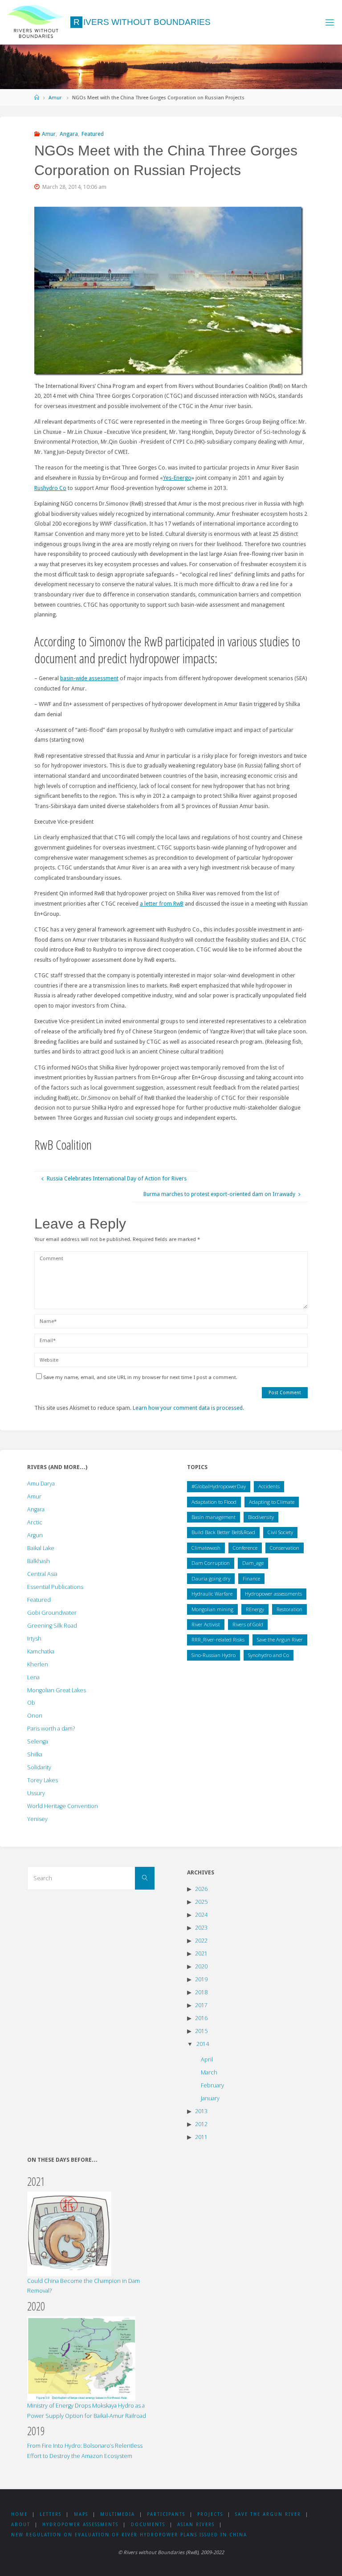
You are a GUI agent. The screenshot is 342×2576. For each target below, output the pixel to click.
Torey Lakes (43, 1780)
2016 (201, 2018)
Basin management (214, 1517)
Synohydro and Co (269, 1655)
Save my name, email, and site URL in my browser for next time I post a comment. (140, 1377)
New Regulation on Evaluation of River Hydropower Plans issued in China (129, 2535)
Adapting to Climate (272, 1502)
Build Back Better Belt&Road (223, 1532)
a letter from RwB (162, 904)
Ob (31, 1703)
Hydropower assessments (273, 1594)
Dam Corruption (211, 1563)
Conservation (285, 1548)
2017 (201, 2005)
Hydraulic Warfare (212, 1594)
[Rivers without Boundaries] (36, 22)
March (209, 2072)
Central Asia (42, 1574)
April (207, 2060)
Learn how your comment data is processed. (188, 1408)
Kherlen (38, 1664)
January (210, 2098)
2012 (201, 2124)
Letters (51, 2514)
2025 (201, 1902)
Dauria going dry (211, 1578)
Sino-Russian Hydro (214, 1655)
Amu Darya (41, 1484)
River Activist (206, 1624)
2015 (201, 2031)
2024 (201, 1915)
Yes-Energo (177, 478)
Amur (55, 98)
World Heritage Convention (63, 1806)
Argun (35, 1535)
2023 (201, 1928)
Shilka (35, 1754)
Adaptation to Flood (214, 1502)
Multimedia (118, 2514)
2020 (201, 1966)
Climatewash (206, 1548)
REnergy (255, 1609)
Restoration (289, 1609)
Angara (69, 134)
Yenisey (37, 1819)
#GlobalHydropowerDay (219, 1486)
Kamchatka (41, 1651)
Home (19, 2514)
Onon (35, 1716)
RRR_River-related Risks (218, 1639)
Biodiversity (261, 1517)
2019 (201, 1979)
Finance (251, 1578)
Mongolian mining (212, 1609)
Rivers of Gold (248, 1624)
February (212, 2085)
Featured (93, 134)
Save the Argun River (280, 1639)
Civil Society (280, 1532)
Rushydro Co (50, 488)
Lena (33, 1677)
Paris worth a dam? (51, 1729)
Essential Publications (55, 1587)
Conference (245, 1548)
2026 (201, 1889)
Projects (210, 2514)
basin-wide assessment (89, 678)
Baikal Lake (41, 1548)
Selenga (38, 1741)
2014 (203, 2044)
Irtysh (34, 1639)
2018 (201, 1992)
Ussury (36, 1793)
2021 (201, 1953)
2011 (201, 2137)
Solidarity (39, 1767)
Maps (81, 2514)
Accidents (269, 1486)
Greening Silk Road (52, 1626)
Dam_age (253, 1563)
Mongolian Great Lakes (57, 1690)
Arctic (35, 1522)
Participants (166, 2514)
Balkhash (39, 1561)
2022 (201, 1941)
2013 (201, 2111)
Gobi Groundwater (52, 1613)
